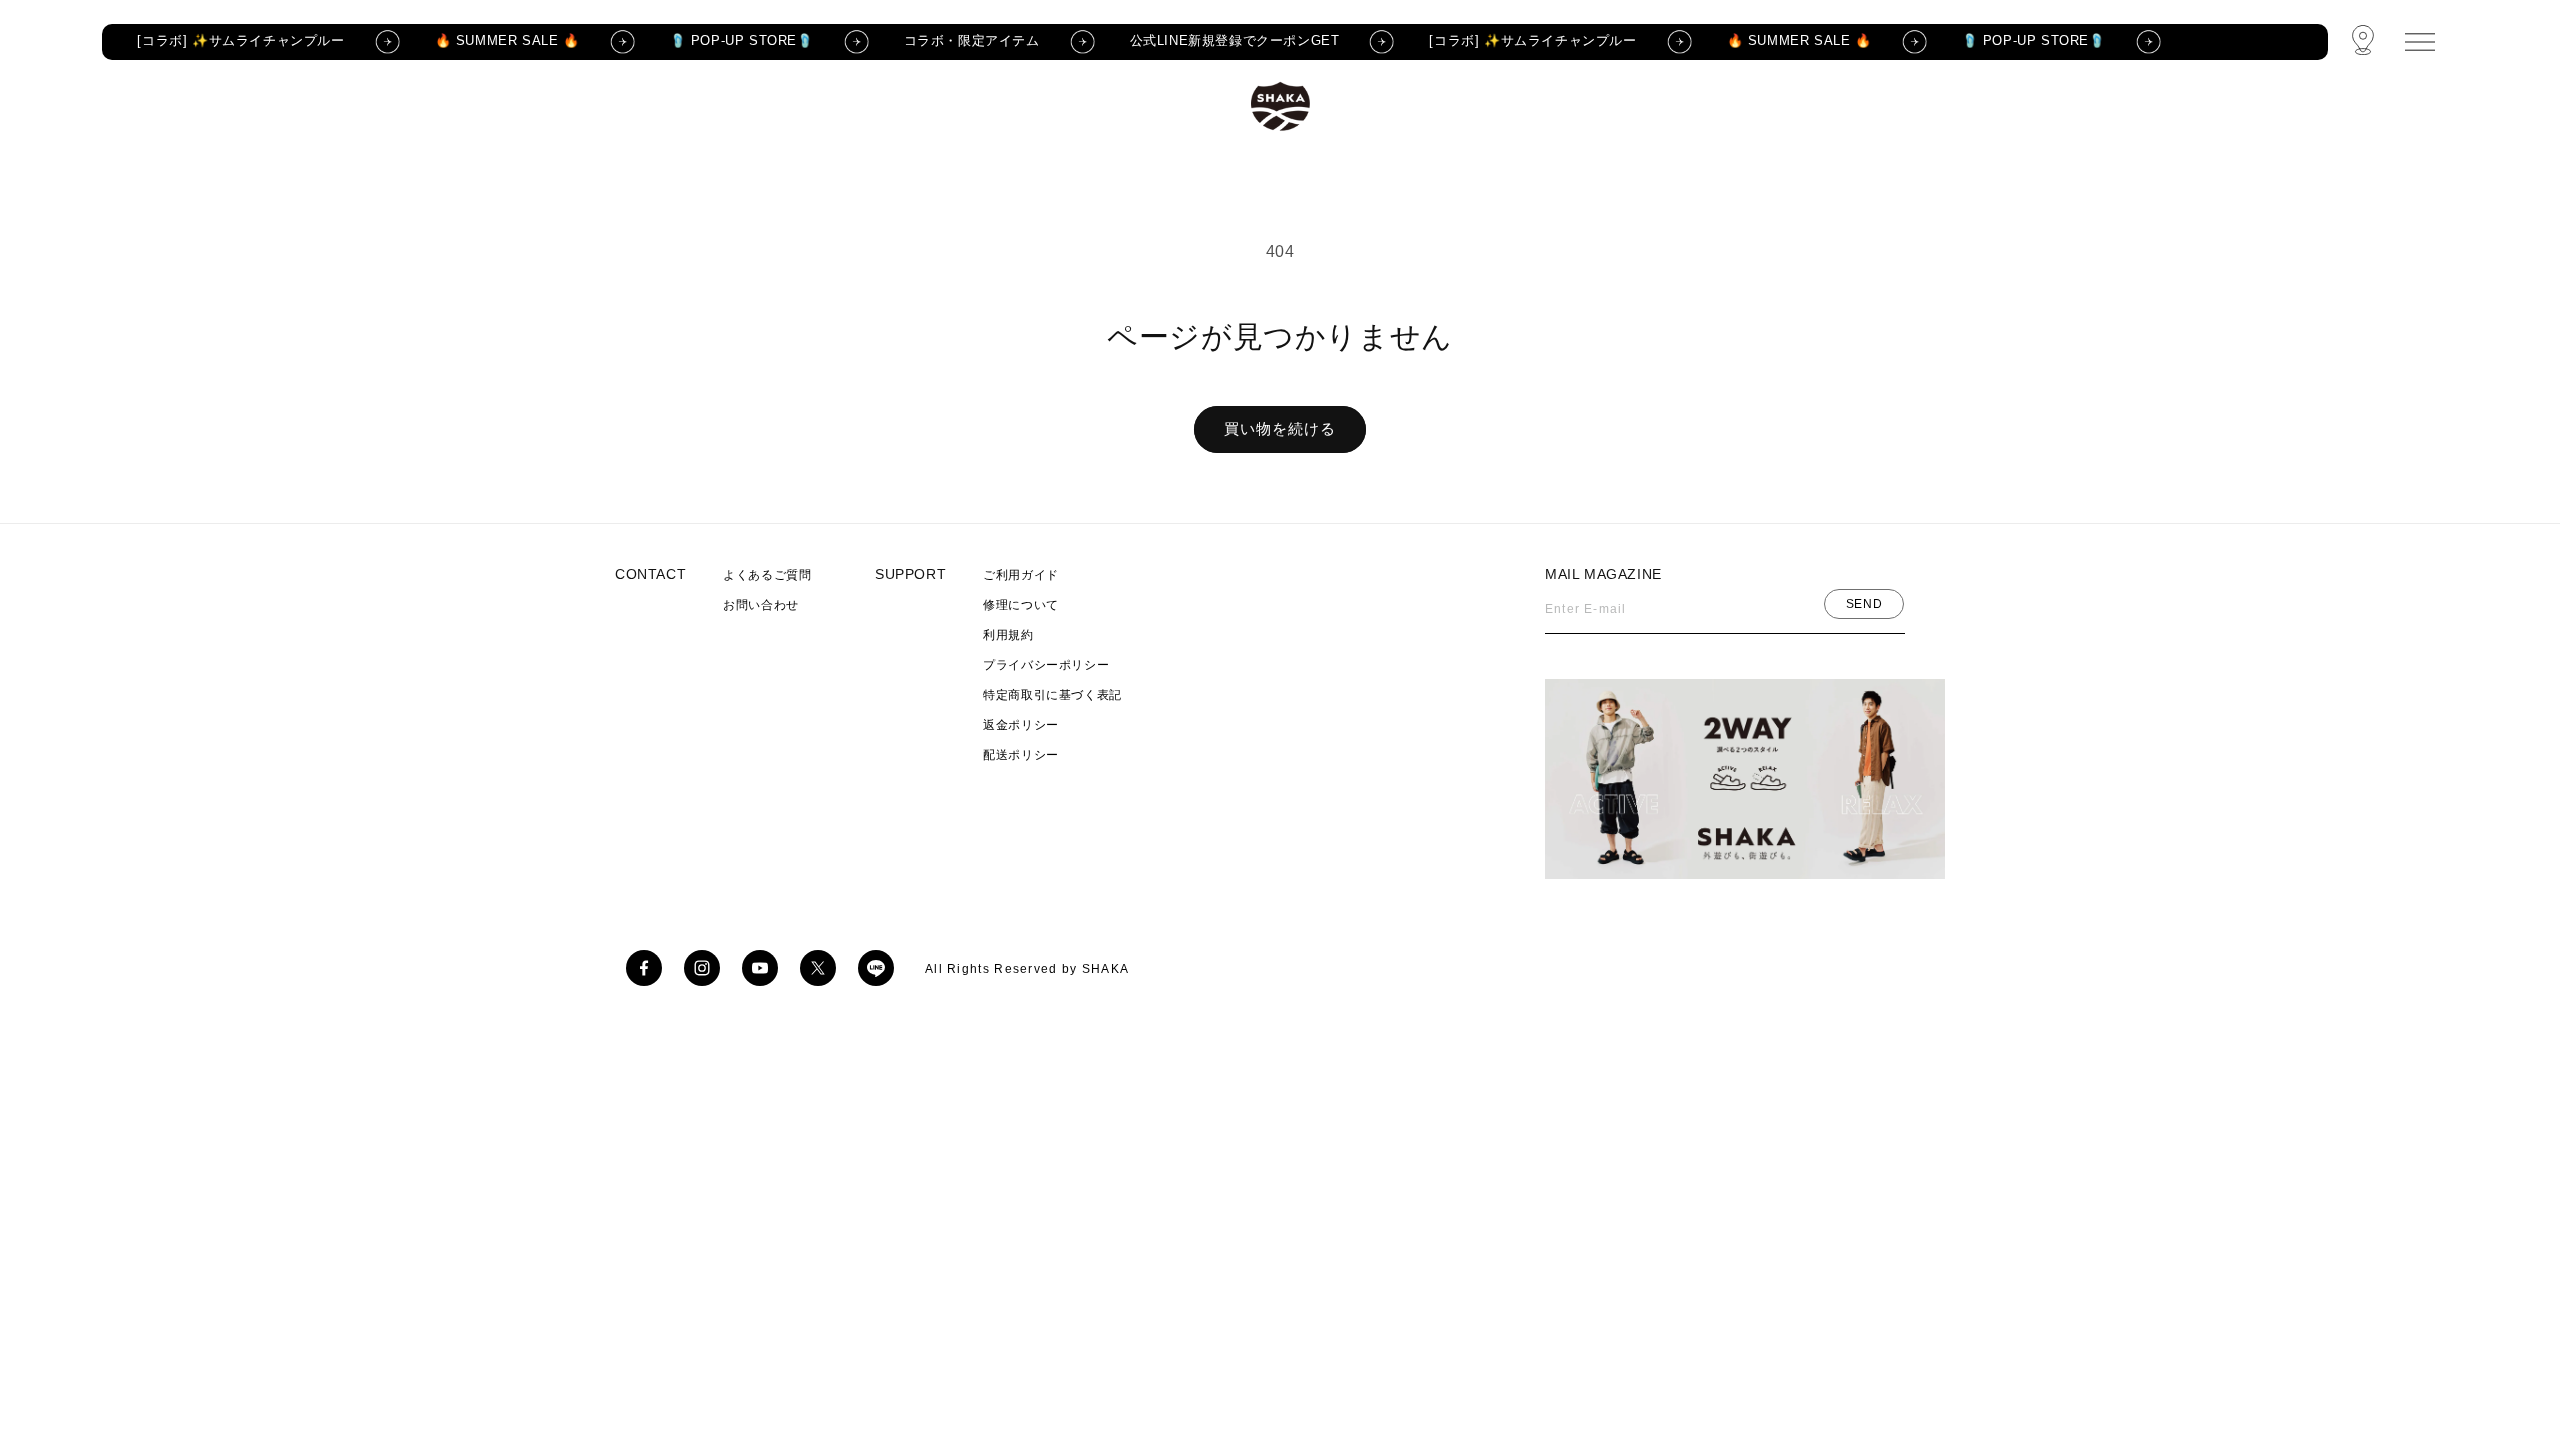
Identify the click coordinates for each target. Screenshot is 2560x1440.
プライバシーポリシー (1046, 665)
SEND (1864, 604)
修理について (1021, 605)
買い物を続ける (1280, 428)
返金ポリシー (1021, 725)
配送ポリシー (1021, 755)
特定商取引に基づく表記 (1052, 695)
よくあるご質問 (767, 575)
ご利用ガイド (1021, 575)
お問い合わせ (761, 605)
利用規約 (1008, 635)
